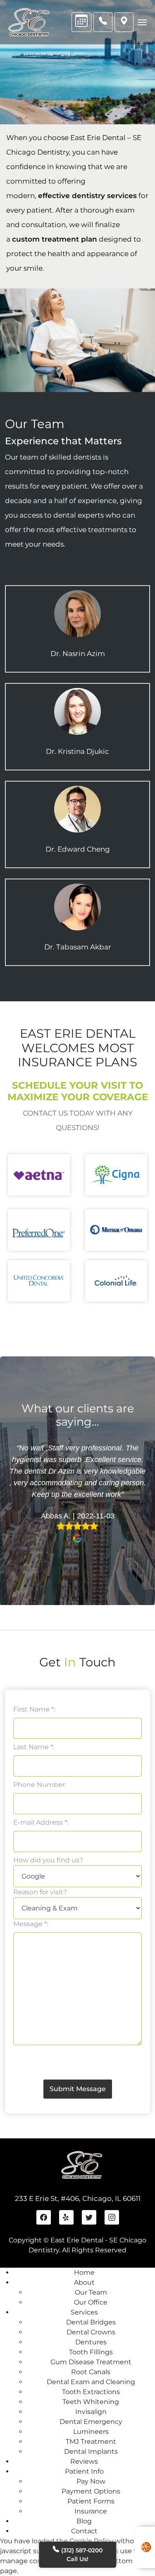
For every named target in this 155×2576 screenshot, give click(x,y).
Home (84, 2272)
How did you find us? (48, 1860)
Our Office (91, 2302)
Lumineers (91, 2432)
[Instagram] (112, 2217)
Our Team (91, 2292)
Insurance (91, 2511)
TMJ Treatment (91, 2442)
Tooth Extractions (91, 2392)
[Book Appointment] (81, 22)
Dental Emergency (91, 2422)
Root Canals (91, 2372)
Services (84, 2312)
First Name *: (34, 1709)
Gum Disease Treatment (91, 2362)
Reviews (84, 2461)
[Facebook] (44, 2217)
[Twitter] (89, 2217)
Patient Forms (91, 2501)
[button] (18, 1494)
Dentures (91, 2342)
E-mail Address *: (41, 1822)
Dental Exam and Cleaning (91, 2382)
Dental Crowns (91, 2332)
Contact (84, 2531)
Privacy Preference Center (145, 2547)
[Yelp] (66, 2217)
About (84, 2282)
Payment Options (91, 2491)
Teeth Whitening (91, 2402)
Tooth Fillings (91, 2352)
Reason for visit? (40, 1892)
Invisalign (91, 2412)
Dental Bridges (91, 2322)
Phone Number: (40, 1785)
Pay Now (91, 2481)
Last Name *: (34, 1747)
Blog (84, 2521)
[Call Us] (103, 22)
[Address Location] (124, 22)
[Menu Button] (142, 22)
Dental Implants (91, 2451)
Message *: (31, 1924)
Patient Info (84, 2471)
